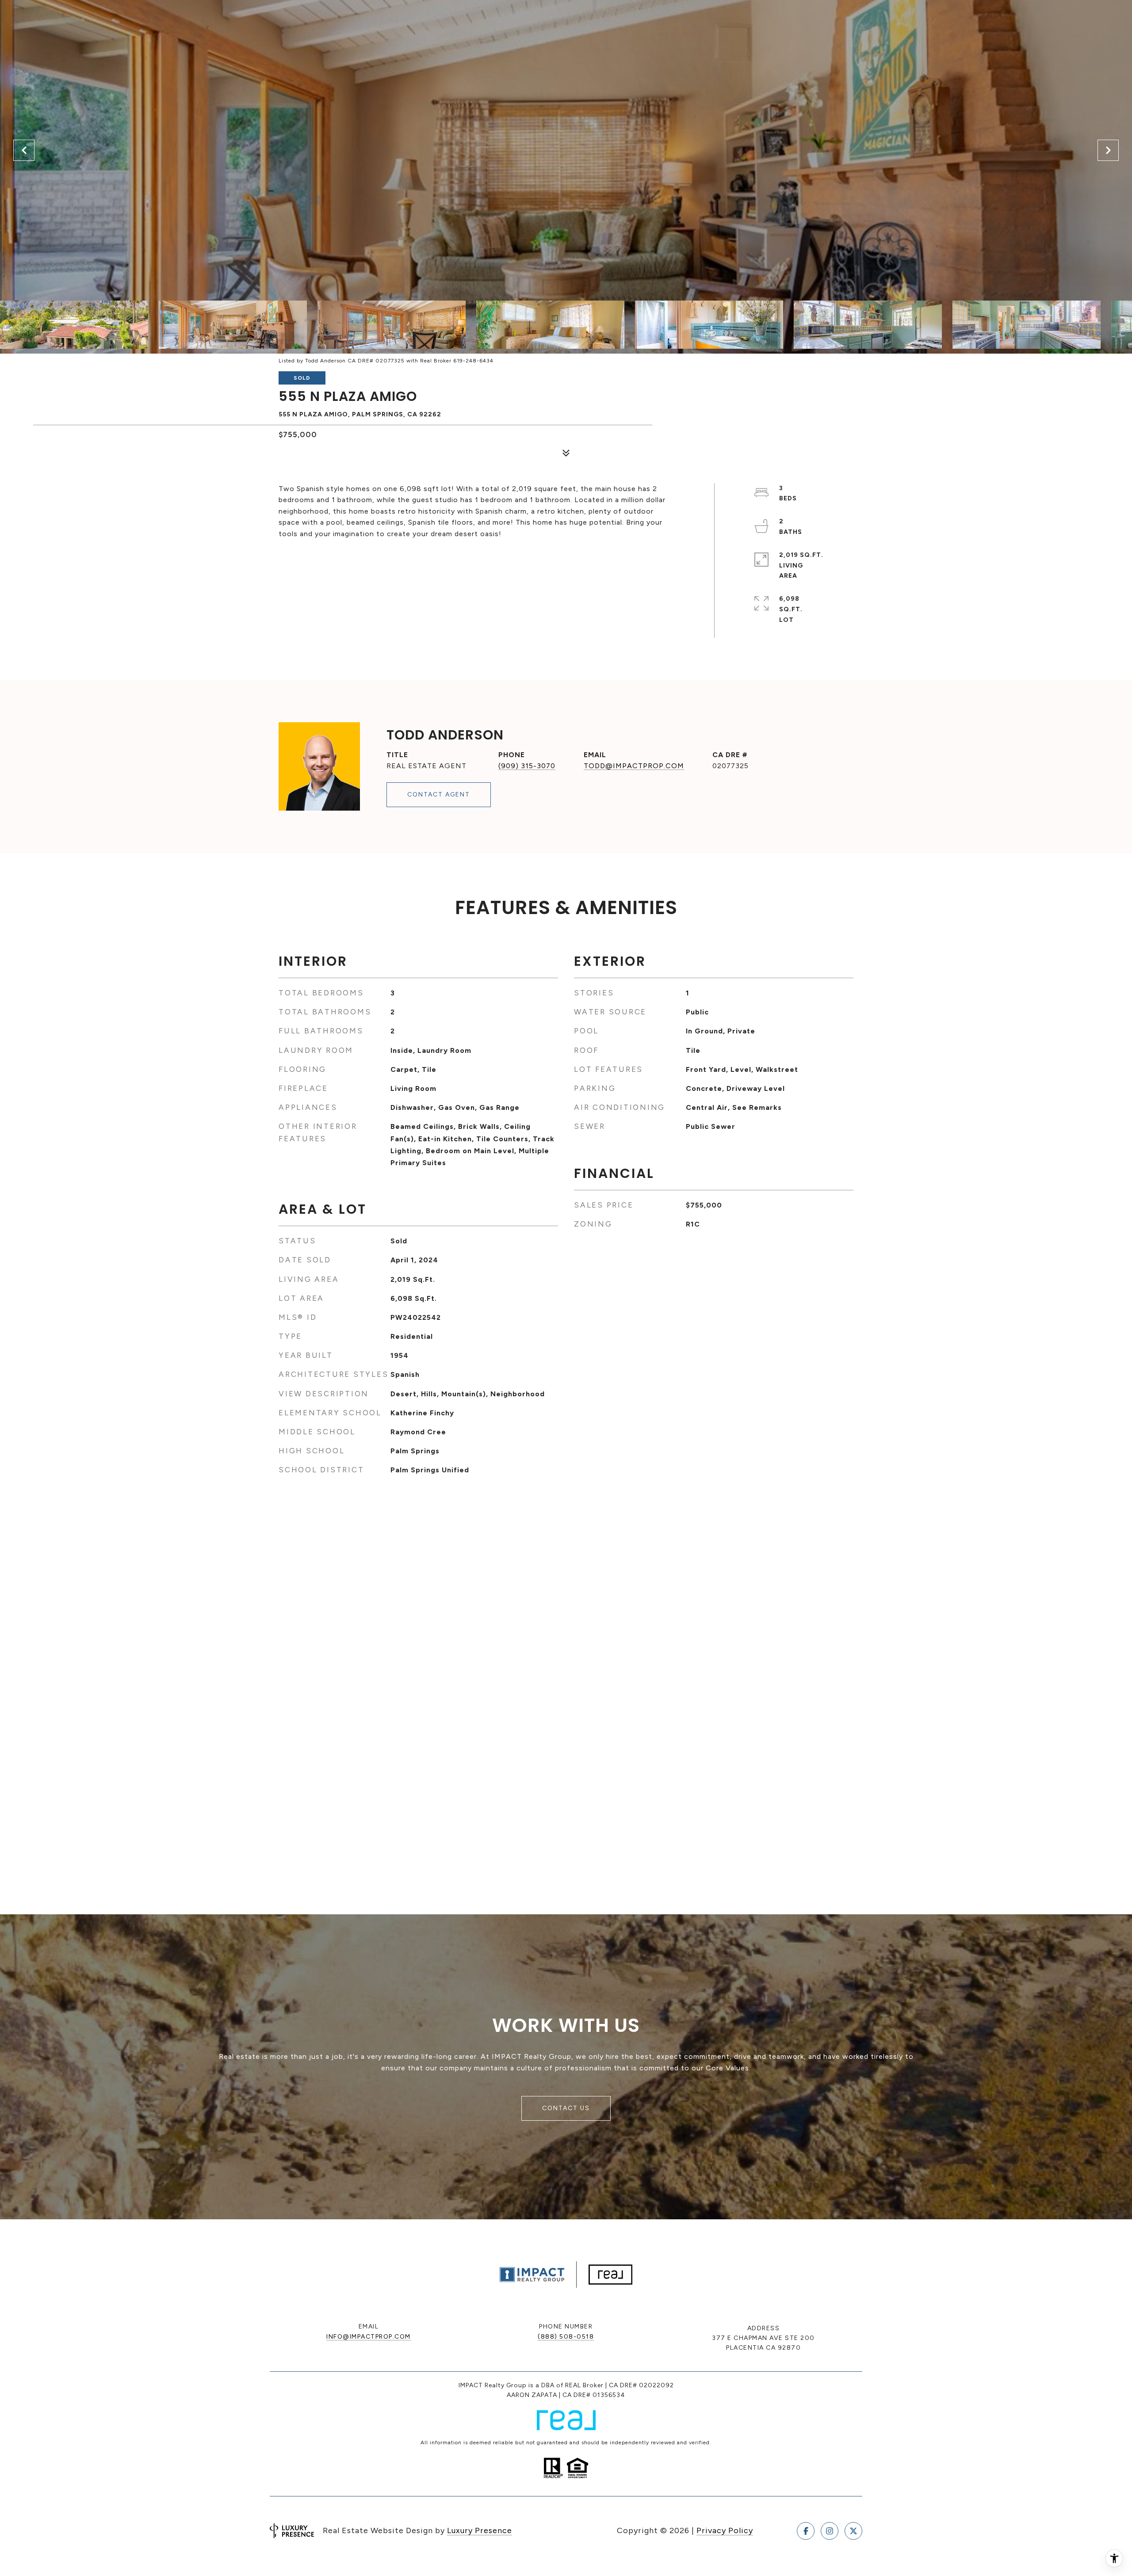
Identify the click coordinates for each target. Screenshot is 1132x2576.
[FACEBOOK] (806, 2531)
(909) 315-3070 (527, 766)
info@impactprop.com (369, 2337)
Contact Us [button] (566, 2108)
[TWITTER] (853, 2531)
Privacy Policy (725, 2530)
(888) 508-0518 (566, 2337)
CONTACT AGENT (439, 795)
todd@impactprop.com (634, 766)
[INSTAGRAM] (830, 2531)
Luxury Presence (480, 2530)
